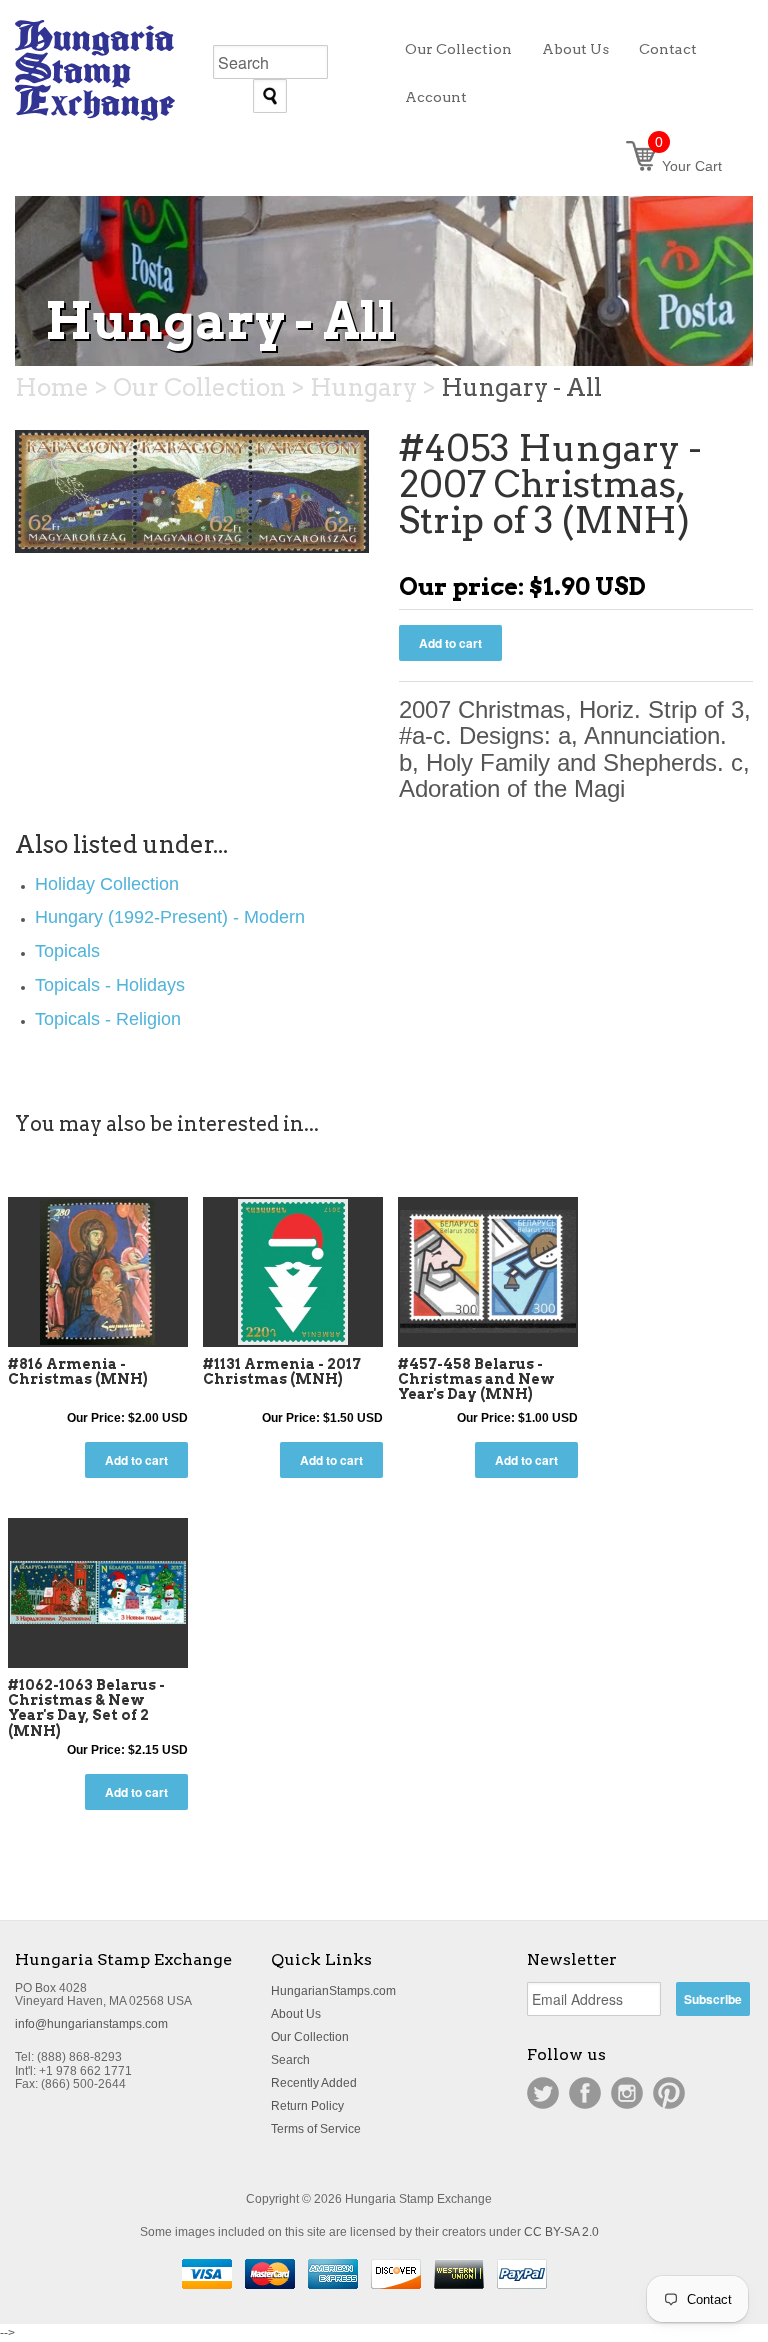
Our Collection (310, 2037)
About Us (296, 2014)
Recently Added (314, 2083)
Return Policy (307, 2106)
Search (290, 2060)
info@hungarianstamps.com (91, 2024)
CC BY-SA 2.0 (561, 2232)
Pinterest (669, 2093)
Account (436, 97)
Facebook (585, 2093)
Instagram (627, 2093)
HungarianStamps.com (333, 1991)
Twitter (543, 2093)
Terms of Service (316, 2129)
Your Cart (688, 166)
